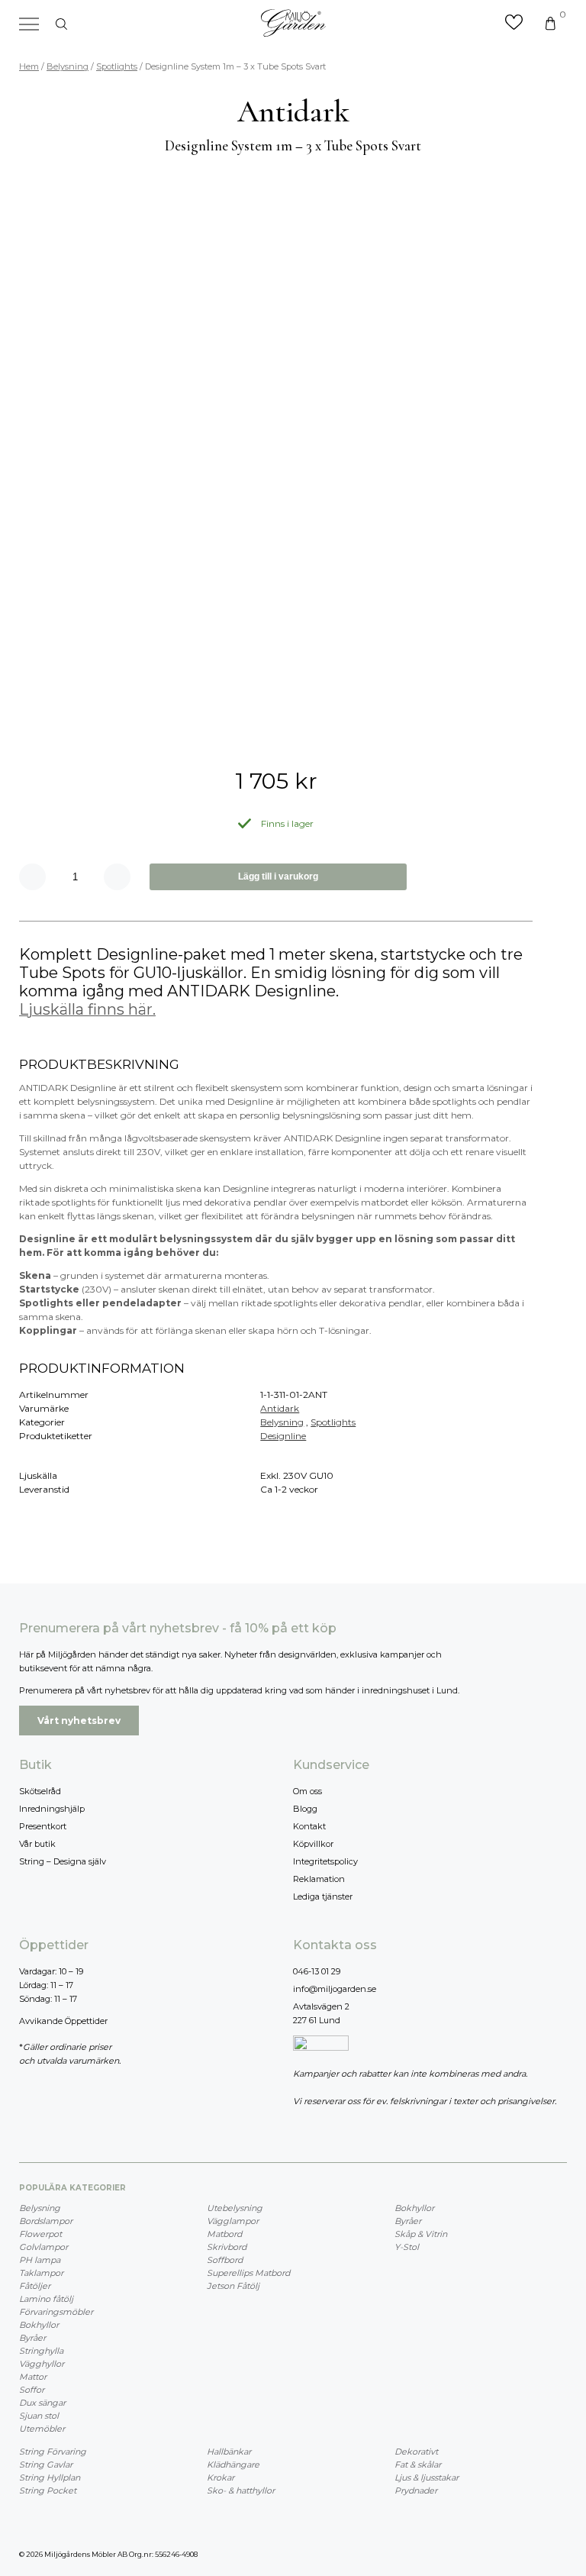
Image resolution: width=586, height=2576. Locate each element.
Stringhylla (41, 2351)
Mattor (33, 2377)
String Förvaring (53, 2452)
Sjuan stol (39, 2416)
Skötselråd (40, 1791)
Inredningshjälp (52, 1809)
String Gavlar (46, 2465)
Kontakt (309, 1826)
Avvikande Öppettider (63, 2021)
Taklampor (41, 2273)
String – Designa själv (63, 1861)
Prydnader (416, 2490)
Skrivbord (227, 2247)
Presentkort (43, 1826)
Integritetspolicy (325, 1861)
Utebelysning (235, 2208)
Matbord (224, 2234)
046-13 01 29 (317, 1971)
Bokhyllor (39, 2325)
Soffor (32, 2390)
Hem (29, 66)
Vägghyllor (42, 2364)
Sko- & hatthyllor (241, 2490)
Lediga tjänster (323, 1896)
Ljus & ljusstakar (427, 2478)
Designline (283, 1436)
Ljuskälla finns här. (87, 1009)
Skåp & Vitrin (421, 2234)
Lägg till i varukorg (278, 876)
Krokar (221, 2478)
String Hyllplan (50, 2478)
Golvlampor (43, 2247)
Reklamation (319, 1879)
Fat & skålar (418, 2465)
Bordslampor (46, 2221)
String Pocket (48, 2490)
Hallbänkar (229, 2452)
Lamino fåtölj (46, 2299)
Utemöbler (42, 2429)
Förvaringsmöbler (56, 2312)
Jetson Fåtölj (233, 2286)
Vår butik (37, 1844)
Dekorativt (416, 2452)
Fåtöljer (35, 2286)
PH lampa (40, 2260)
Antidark (280, 1408)
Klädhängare (233, 2465)
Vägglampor (233, 2221)
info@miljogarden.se (335, 1989)
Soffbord (225, 2260)
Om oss (307, 1791)
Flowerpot (40, 2234)
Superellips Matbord (248, 2273)
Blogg (305, 1809)
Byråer (32, 2338)
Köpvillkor (313, 1844)
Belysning (68, 66)
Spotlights (117, 66)
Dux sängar (42, 2403)
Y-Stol (407, 2247)
